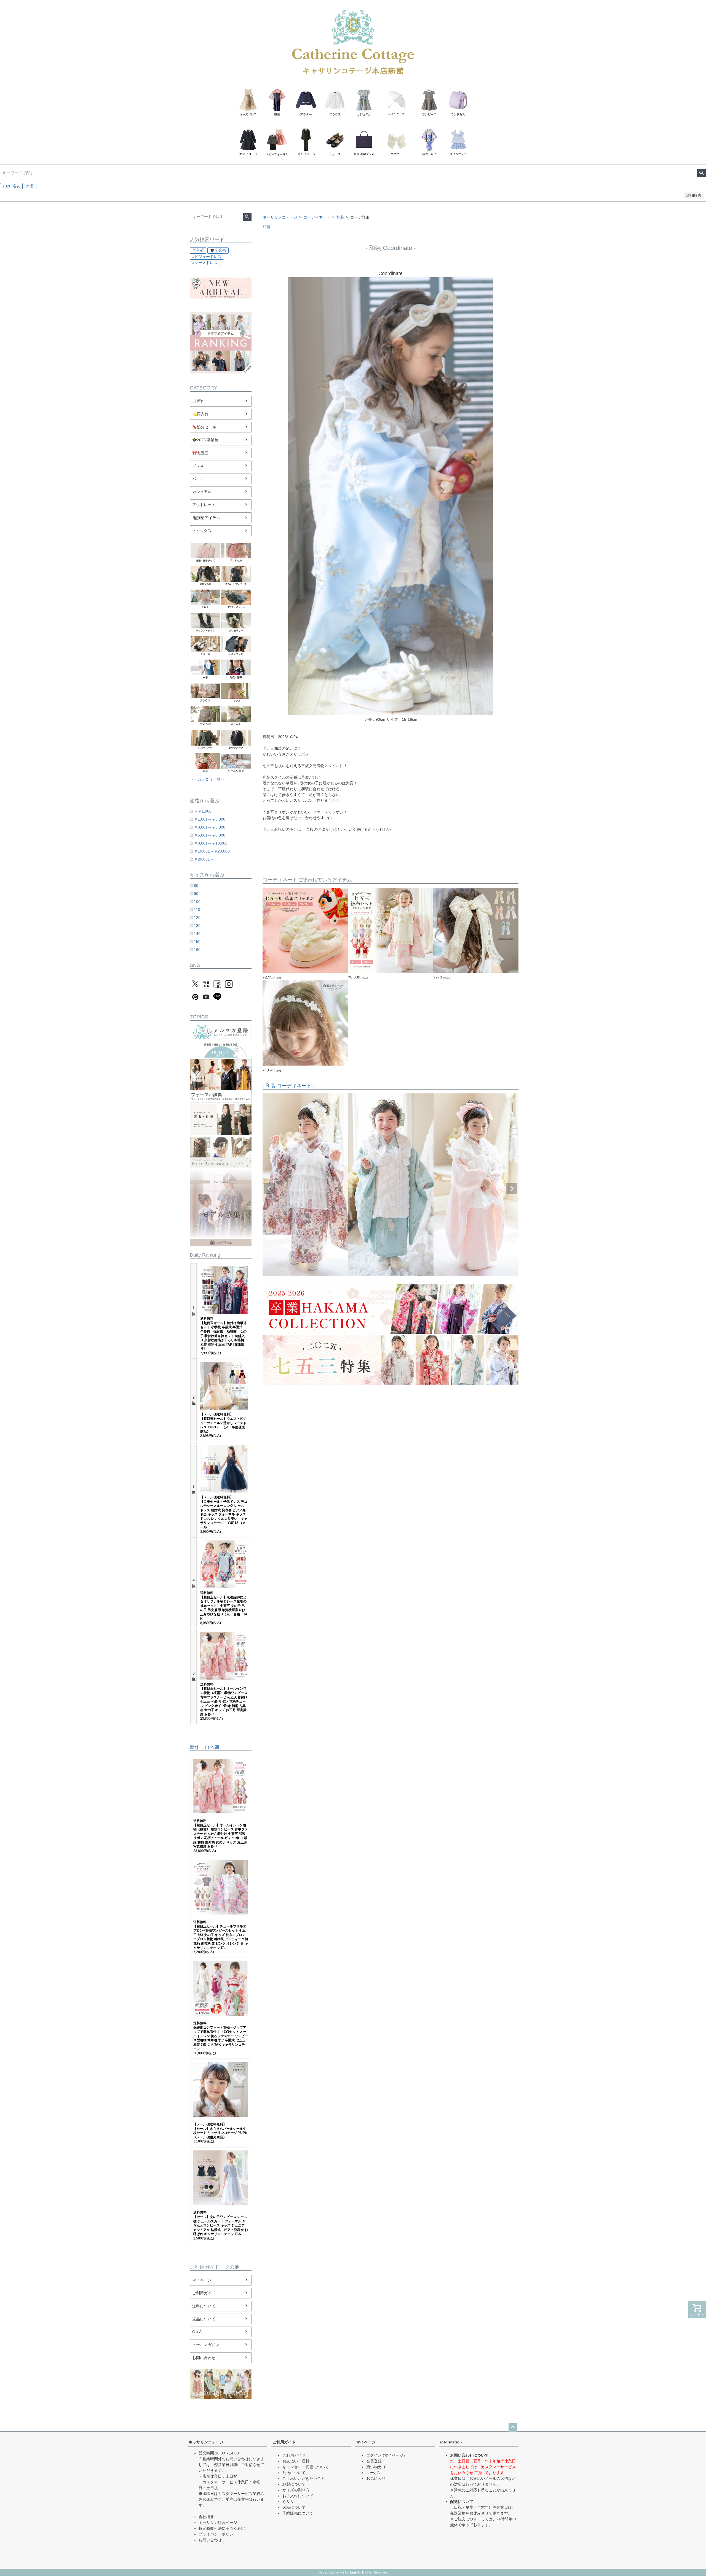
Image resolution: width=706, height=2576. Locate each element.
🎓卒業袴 (218, 250)
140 (197, 934)
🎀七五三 (200, 453)
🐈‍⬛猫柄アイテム (206, 518)
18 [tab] (400, 1281)
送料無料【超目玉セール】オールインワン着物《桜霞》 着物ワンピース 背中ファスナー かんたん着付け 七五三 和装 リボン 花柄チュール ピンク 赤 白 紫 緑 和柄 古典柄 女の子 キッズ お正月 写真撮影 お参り (224, 1699)
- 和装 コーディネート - (289, 1086)
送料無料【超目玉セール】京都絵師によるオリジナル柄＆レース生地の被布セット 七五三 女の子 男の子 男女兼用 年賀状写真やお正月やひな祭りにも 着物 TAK (224, 1606)
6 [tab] (354, 1281)
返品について (204, 2319)
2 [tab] (339, 1281)
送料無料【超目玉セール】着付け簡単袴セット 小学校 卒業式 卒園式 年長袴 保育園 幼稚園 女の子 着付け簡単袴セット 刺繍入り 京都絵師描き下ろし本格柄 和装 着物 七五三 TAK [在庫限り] (223, 1334)
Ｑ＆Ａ (288, 2502)
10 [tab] (370, 1281)
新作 (195, 1747)
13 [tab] (381, 1281)
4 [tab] (346, 1281)
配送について (294, 2473)
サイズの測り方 (296, 2490)
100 (197, 902)
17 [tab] (397, 1281)
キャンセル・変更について (306, 2467)
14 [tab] (385, 1281)
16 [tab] (393, 1281)
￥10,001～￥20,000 (212, 851)
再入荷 (198, 250)
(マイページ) (394, 2455)
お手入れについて (298, 2496)
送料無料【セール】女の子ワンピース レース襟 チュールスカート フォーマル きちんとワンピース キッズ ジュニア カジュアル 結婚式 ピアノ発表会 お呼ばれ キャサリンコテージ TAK (221, 2223)
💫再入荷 (200, 414)
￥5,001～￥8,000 (210, 835)
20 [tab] (408, 1281)
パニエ (198, 479)
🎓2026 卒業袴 (205, 440)
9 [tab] (366, 1281)
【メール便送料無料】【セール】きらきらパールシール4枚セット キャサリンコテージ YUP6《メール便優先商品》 (220, 2131)
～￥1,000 (203, 811)
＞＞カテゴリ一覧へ (207, 779)
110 (197, 910)
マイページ (202, 2280)
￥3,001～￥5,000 (210, 827)
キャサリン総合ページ (218, 2523)
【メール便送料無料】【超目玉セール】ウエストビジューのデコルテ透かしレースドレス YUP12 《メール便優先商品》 (223, 1423)
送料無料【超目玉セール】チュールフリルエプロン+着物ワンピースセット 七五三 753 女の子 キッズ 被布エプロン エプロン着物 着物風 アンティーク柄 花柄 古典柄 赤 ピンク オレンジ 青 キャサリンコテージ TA (221, 1935)
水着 (30, 186)
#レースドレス (205, 263)
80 (196, 886)
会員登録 (374, 2461)
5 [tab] (350, 1281)
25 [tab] (427, 1281)
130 (197, 926)
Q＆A (197, 2332)
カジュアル (202, 492)
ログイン (374, 2455)
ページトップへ (513, 2427)
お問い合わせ (204, 2358)
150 (197, 942)
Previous (269, 1189)
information (451, 2442)
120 (197, 918)
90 (196, 894)
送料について (204, 2306)
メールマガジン (206, 2345)
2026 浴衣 (11, 186)
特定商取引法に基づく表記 (222, 2528)
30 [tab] (447, 1281)
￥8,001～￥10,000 (211, 843)
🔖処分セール (204, 427)
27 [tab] (435, 1281)
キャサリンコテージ (280, 217)
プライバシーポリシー (218, 2534)
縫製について (294, 2484)
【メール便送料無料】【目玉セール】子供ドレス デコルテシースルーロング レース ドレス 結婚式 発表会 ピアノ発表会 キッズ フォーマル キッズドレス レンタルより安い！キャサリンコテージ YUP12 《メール (224, 1512)
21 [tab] (412, 1281)
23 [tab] (420, 1281)
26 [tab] (431, 1281)
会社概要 (206, 2517)
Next (512, 1189)
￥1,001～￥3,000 (210, 819)
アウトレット (204, 505)
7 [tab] (358, 1281)
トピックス (202, 531)
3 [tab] (343, 1281)
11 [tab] (373, 1281)
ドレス (198, 466)
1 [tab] (335, 1281)
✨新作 (198, 401)
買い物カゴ (376, 2467)
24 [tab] (424, 1281)
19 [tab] (404, 1281)
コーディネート (317, 217)
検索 (701, 173)
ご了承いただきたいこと (304, 2478)
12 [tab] (377, 1281)
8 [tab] (362, 1281)
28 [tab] (439, 1281)
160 (197, 950)
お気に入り (376, 2478)
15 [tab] (389, 1281)
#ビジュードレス (207, 257)
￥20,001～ (204, 859)
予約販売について (298, 2513)
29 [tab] (443, 1281)
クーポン (374, 2473)
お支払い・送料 (296, 2461)
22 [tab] (416, 1281)
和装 (340, 217)
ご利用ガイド (204, 2293)
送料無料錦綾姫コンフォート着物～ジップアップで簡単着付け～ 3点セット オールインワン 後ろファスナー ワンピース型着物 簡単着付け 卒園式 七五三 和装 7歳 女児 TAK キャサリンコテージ (221, 2036)
